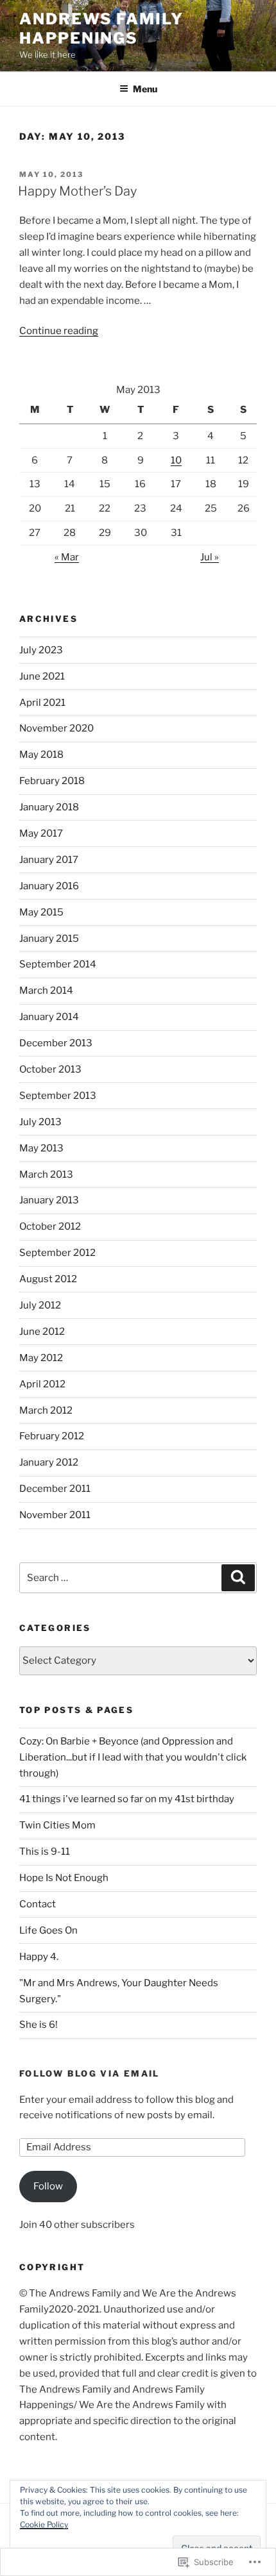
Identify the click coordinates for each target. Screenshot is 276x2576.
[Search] (238, 1578)
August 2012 (48, 1279)
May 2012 (41, 1358)
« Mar (67, 557)
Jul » (210, 557)
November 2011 (55, 1515)
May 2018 (41, 755)
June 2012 (42, 1332)
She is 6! (39, 2025)
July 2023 (41, 650)
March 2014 (46, 991)
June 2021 (42, 676)
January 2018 (49, 807)
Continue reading (59, 331)
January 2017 (49, 860)
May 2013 (41, 1148)
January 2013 (49, 1200)
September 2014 (58, 964)
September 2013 (58, 1096)
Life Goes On (48, 1930)
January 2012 (49, 1462)
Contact (38, 1904)
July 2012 (40, 1305)
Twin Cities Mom (57, 1825)
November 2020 (56, 728)
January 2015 (49, 939)
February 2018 (52, 781)
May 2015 (41, 912)
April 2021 (42, 703)
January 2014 (49, 1017)
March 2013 (46, 1175)
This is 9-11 (45, 1852)
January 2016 (49, 886)
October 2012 (50, 1226)
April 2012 (42, 1384)
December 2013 (56, 1043)
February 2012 (52, 1436)
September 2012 (57, 1253)
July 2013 (40, 1122)
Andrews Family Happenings (101, 29)
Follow (48, 2186)
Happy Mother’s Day (77, 191)
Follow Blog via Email (90, 2073)
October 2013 (50, 1069)
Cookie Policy (44, 2524)
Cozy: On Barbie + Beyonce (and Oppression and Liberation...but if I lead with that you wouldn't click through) (133, 1757)
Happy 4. (39, 1957)
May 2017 (41, 833)
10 (176, 460)
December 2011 (55, 1489)
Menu (145, 89)
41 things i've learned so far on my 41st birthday (127, 1799)
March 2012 (46, 1410)
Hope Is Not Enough (64, 1878)
